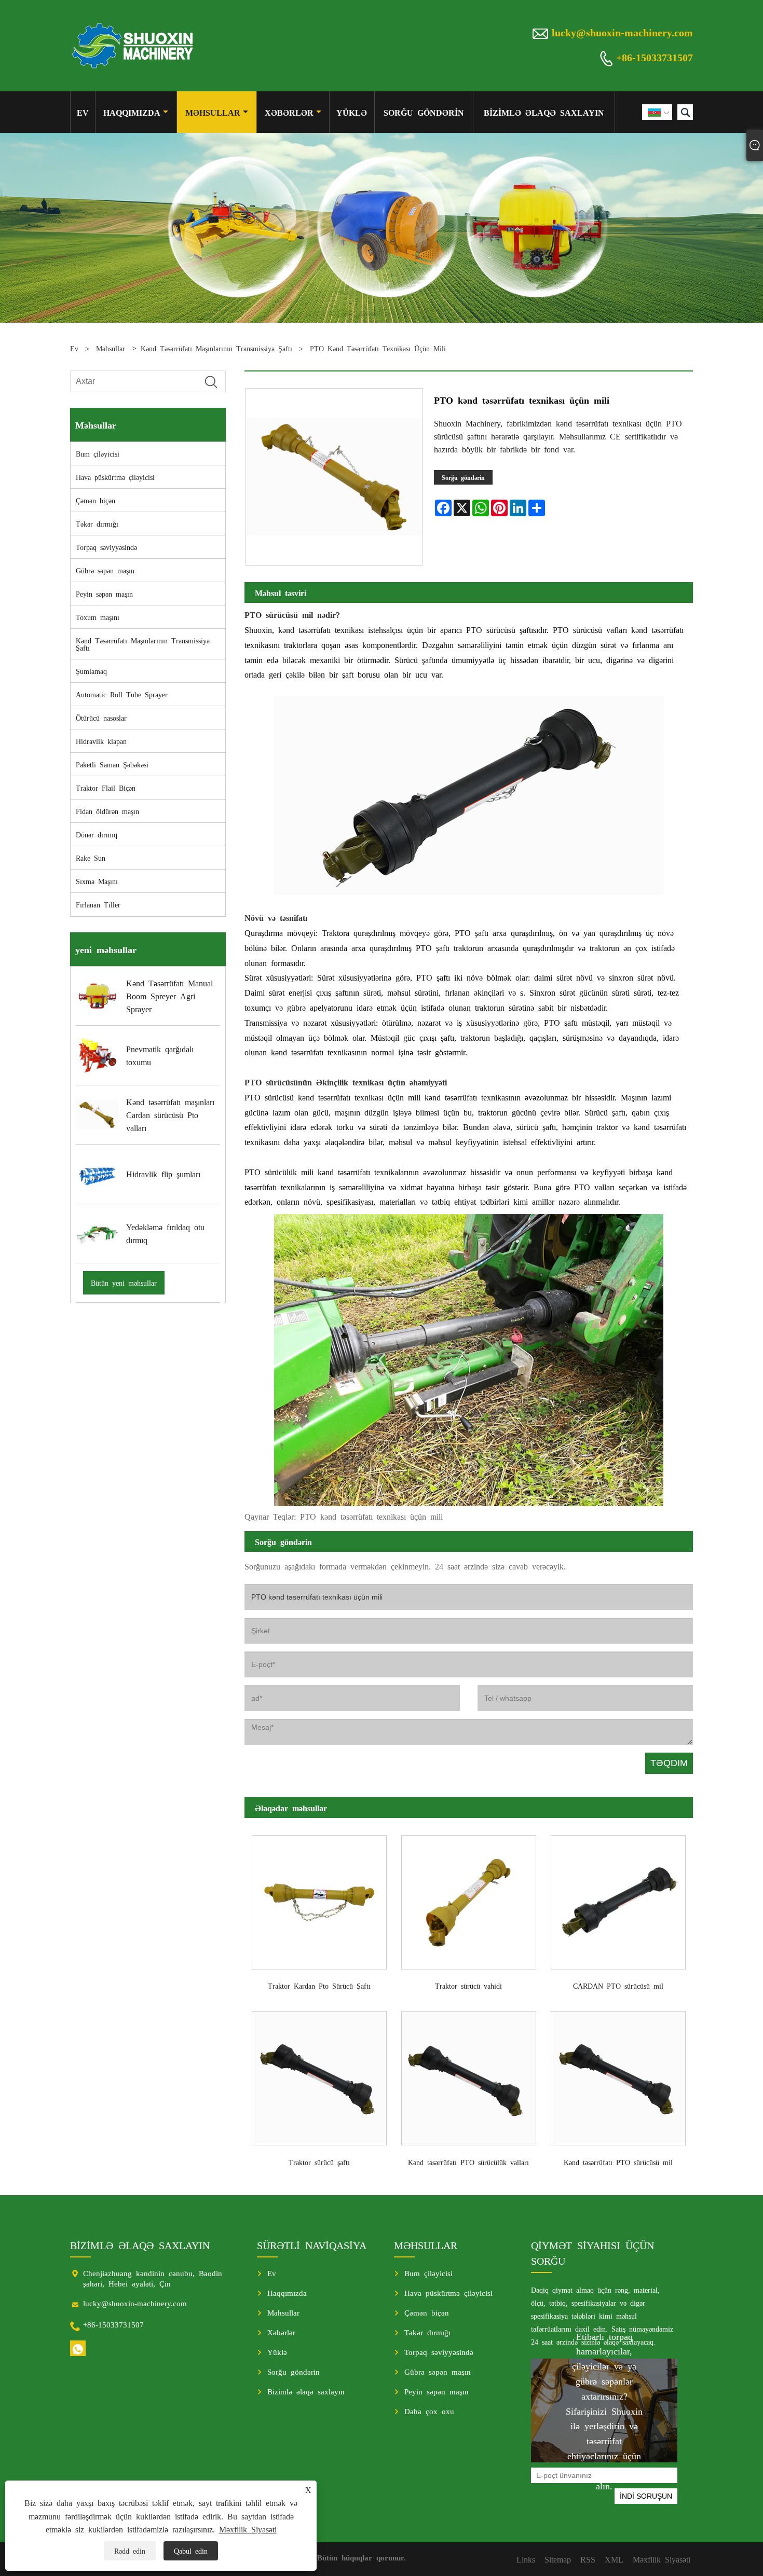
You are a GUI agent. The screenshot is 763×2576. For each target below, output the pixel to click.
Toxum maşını (98, 617)
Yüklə (352, 112)
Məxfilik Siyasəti (248, 2529)
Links (526, 2559)
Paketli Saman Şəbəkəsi (112, 764)
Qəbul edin (191, 2551)
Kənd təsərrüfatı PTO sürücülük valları (468, 2162)
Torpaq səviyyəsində (106, 547)
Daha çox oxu (429, 2411)
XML (614, 2559)
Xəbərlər (289, 112)
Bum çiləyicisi (98, 453)
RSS (588, 2559)
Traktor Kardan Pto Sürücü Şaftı (319, 1986)
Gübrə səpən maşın (105, 570)
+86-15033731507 (655, 57)
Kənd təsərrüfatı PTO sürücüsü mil (618, 2162)
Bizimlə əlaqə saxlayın (544, 112)
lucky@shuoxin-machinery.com (622, 32)
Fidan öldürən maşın (107, 811)
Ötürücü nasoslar (101, 718)
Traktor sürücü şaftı (319, 2162)
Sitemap (558, 2559)
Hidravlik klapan (101, 741)
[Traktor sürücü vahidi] (469, 1898)
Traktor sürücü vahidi (468, 1986)
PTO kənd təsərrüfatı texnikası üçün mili (378, 348)
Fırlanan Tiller (98, 904)
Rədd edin (130, 2551)
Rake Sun (91, 858)
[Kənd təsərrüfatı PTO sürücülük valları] (469, 2075)
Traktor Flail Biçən (106, 788)
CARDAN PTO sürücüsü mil (618, 1986)
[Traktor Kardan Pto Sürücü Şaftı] (319, 1898)
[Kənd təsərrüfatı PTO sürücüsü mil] (618, 2075)
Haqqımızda (132, 112)
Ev (83, 112)
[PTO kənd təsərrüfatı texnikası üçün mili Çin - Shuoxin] (134, 46)
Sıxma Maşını (97, 881)
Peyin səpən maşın (104, 594)
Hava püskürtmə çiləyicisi (115, 477)
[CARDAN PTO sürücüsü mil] (618, 1898)
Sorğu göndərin (424, 112)
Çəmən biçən (96, 500)
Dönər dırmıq (97, 834)
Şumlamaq (91, 671)
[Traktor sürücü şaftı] (319, 2075)
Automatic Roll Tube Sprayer (122, 694)
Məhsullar (213, 112)
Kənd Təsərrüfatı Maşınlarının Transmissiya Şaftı (216, 348)
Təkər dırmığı (97, 524)
